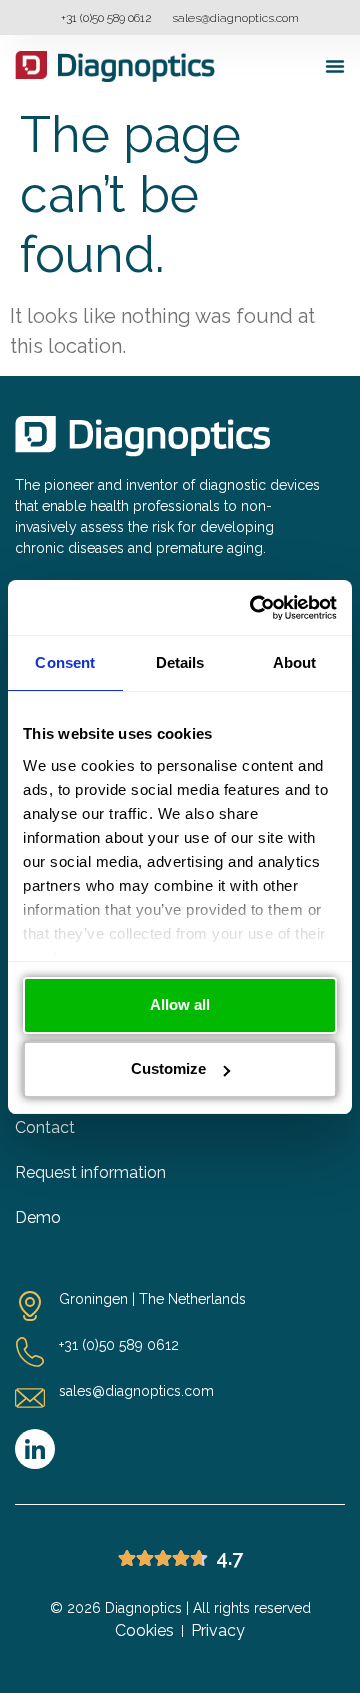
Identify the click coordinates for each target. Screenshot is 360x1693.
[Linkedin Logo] (35, 1449)
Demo (38, 1217)
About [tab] (295, 662)
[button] (335, 66)
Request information (90, 1172)
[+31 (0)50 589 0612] (30, 1352)
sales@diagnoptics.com (235, 18)
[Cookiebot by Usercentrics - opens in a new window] (254, 608)
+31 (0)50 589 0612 (106, 18)
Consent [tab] (65, 662)
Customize (168, 1068)
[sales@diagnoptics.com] (30, 1398)
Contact (45, 1127)
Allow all (180, 1004)
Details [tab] (180, 662)
